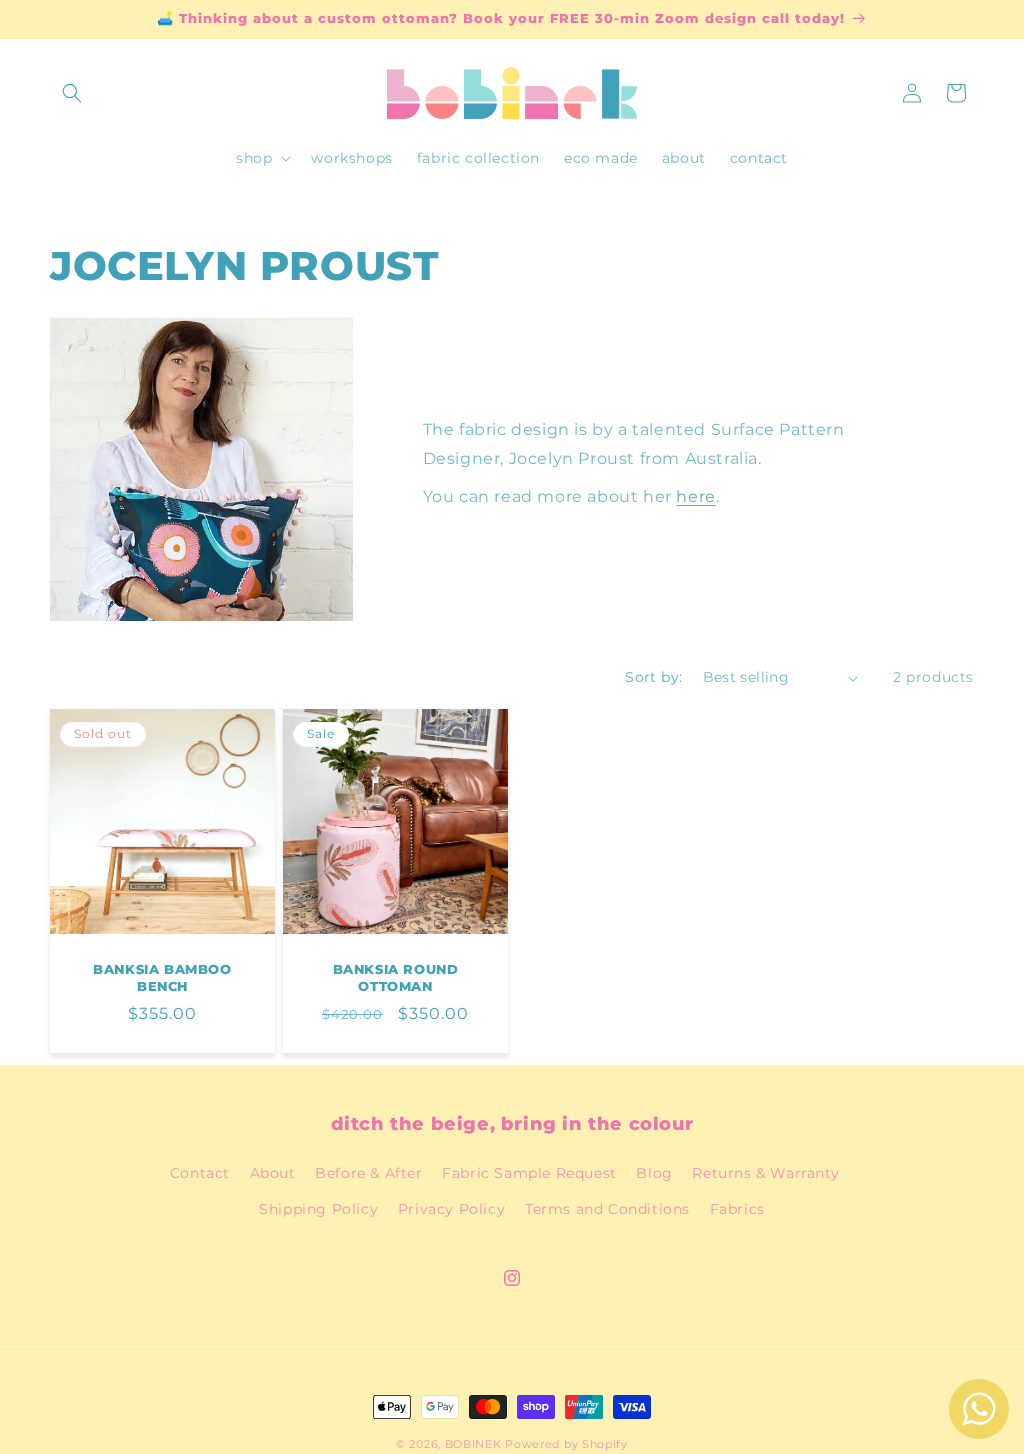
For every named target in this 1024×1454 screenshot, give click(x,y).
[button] (72, 93)
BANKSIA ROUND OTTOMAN (396, 977)
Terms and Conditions (607, 1209)
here (695, 496)
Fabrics (737, 1209)
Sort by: (653, 677)
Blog (654, 1173)
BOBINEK (473, 1444)
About (273, 1173)
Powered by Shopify (566, 1444)
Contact (200, 1173)
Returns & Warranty (765, 1173)
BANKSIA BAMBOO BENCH (162, 977)
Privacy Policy (451, 1209)
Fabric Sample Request (529, 1173)
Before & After (368, 1173)
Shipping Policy (318, 1209)
